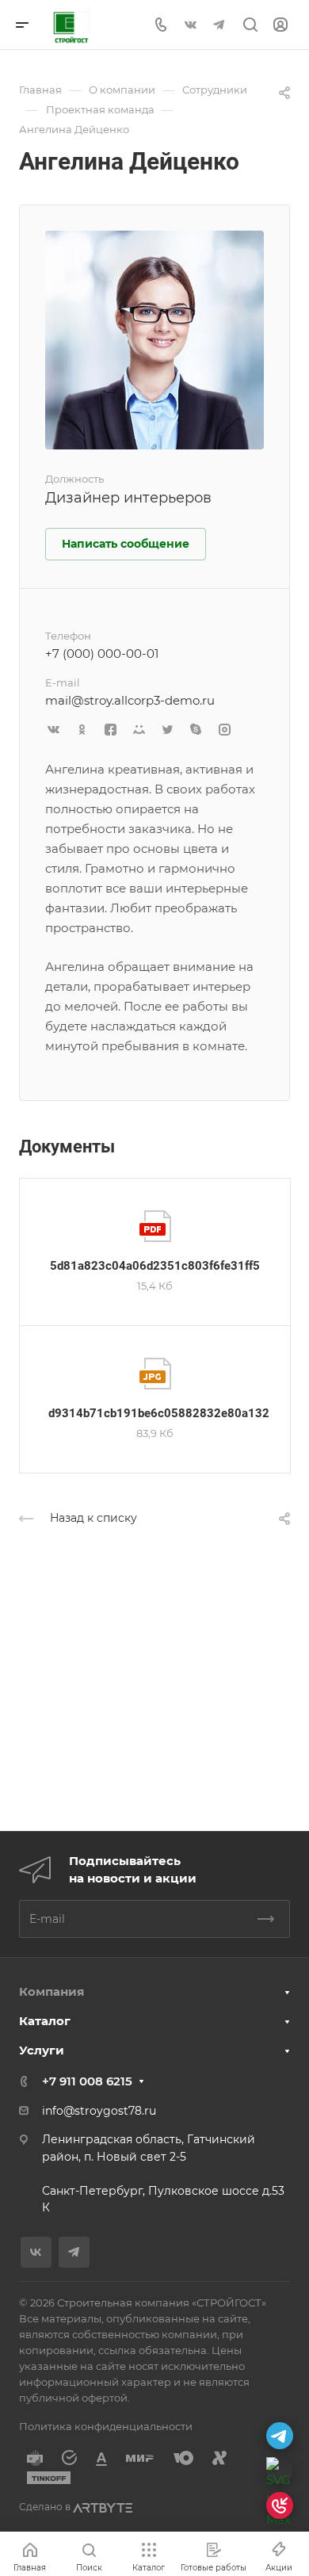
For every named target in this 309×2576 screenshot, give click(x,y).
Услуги (42, 2050)
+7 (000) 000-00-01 (102, 654)
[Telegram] (219, 25)
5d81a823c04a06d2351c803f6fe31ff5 (155, 1266)
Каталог (45, 2021)
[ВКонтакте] (190, 25)
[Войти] (280, 25)
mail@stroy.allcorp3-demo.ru (130, 700)
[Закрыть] (295, 2430)
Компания (51, 1991)
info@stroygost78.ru (99, 2111)
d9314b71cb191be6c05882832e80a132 (159, 1413)
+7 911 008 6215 (87, 2081)
